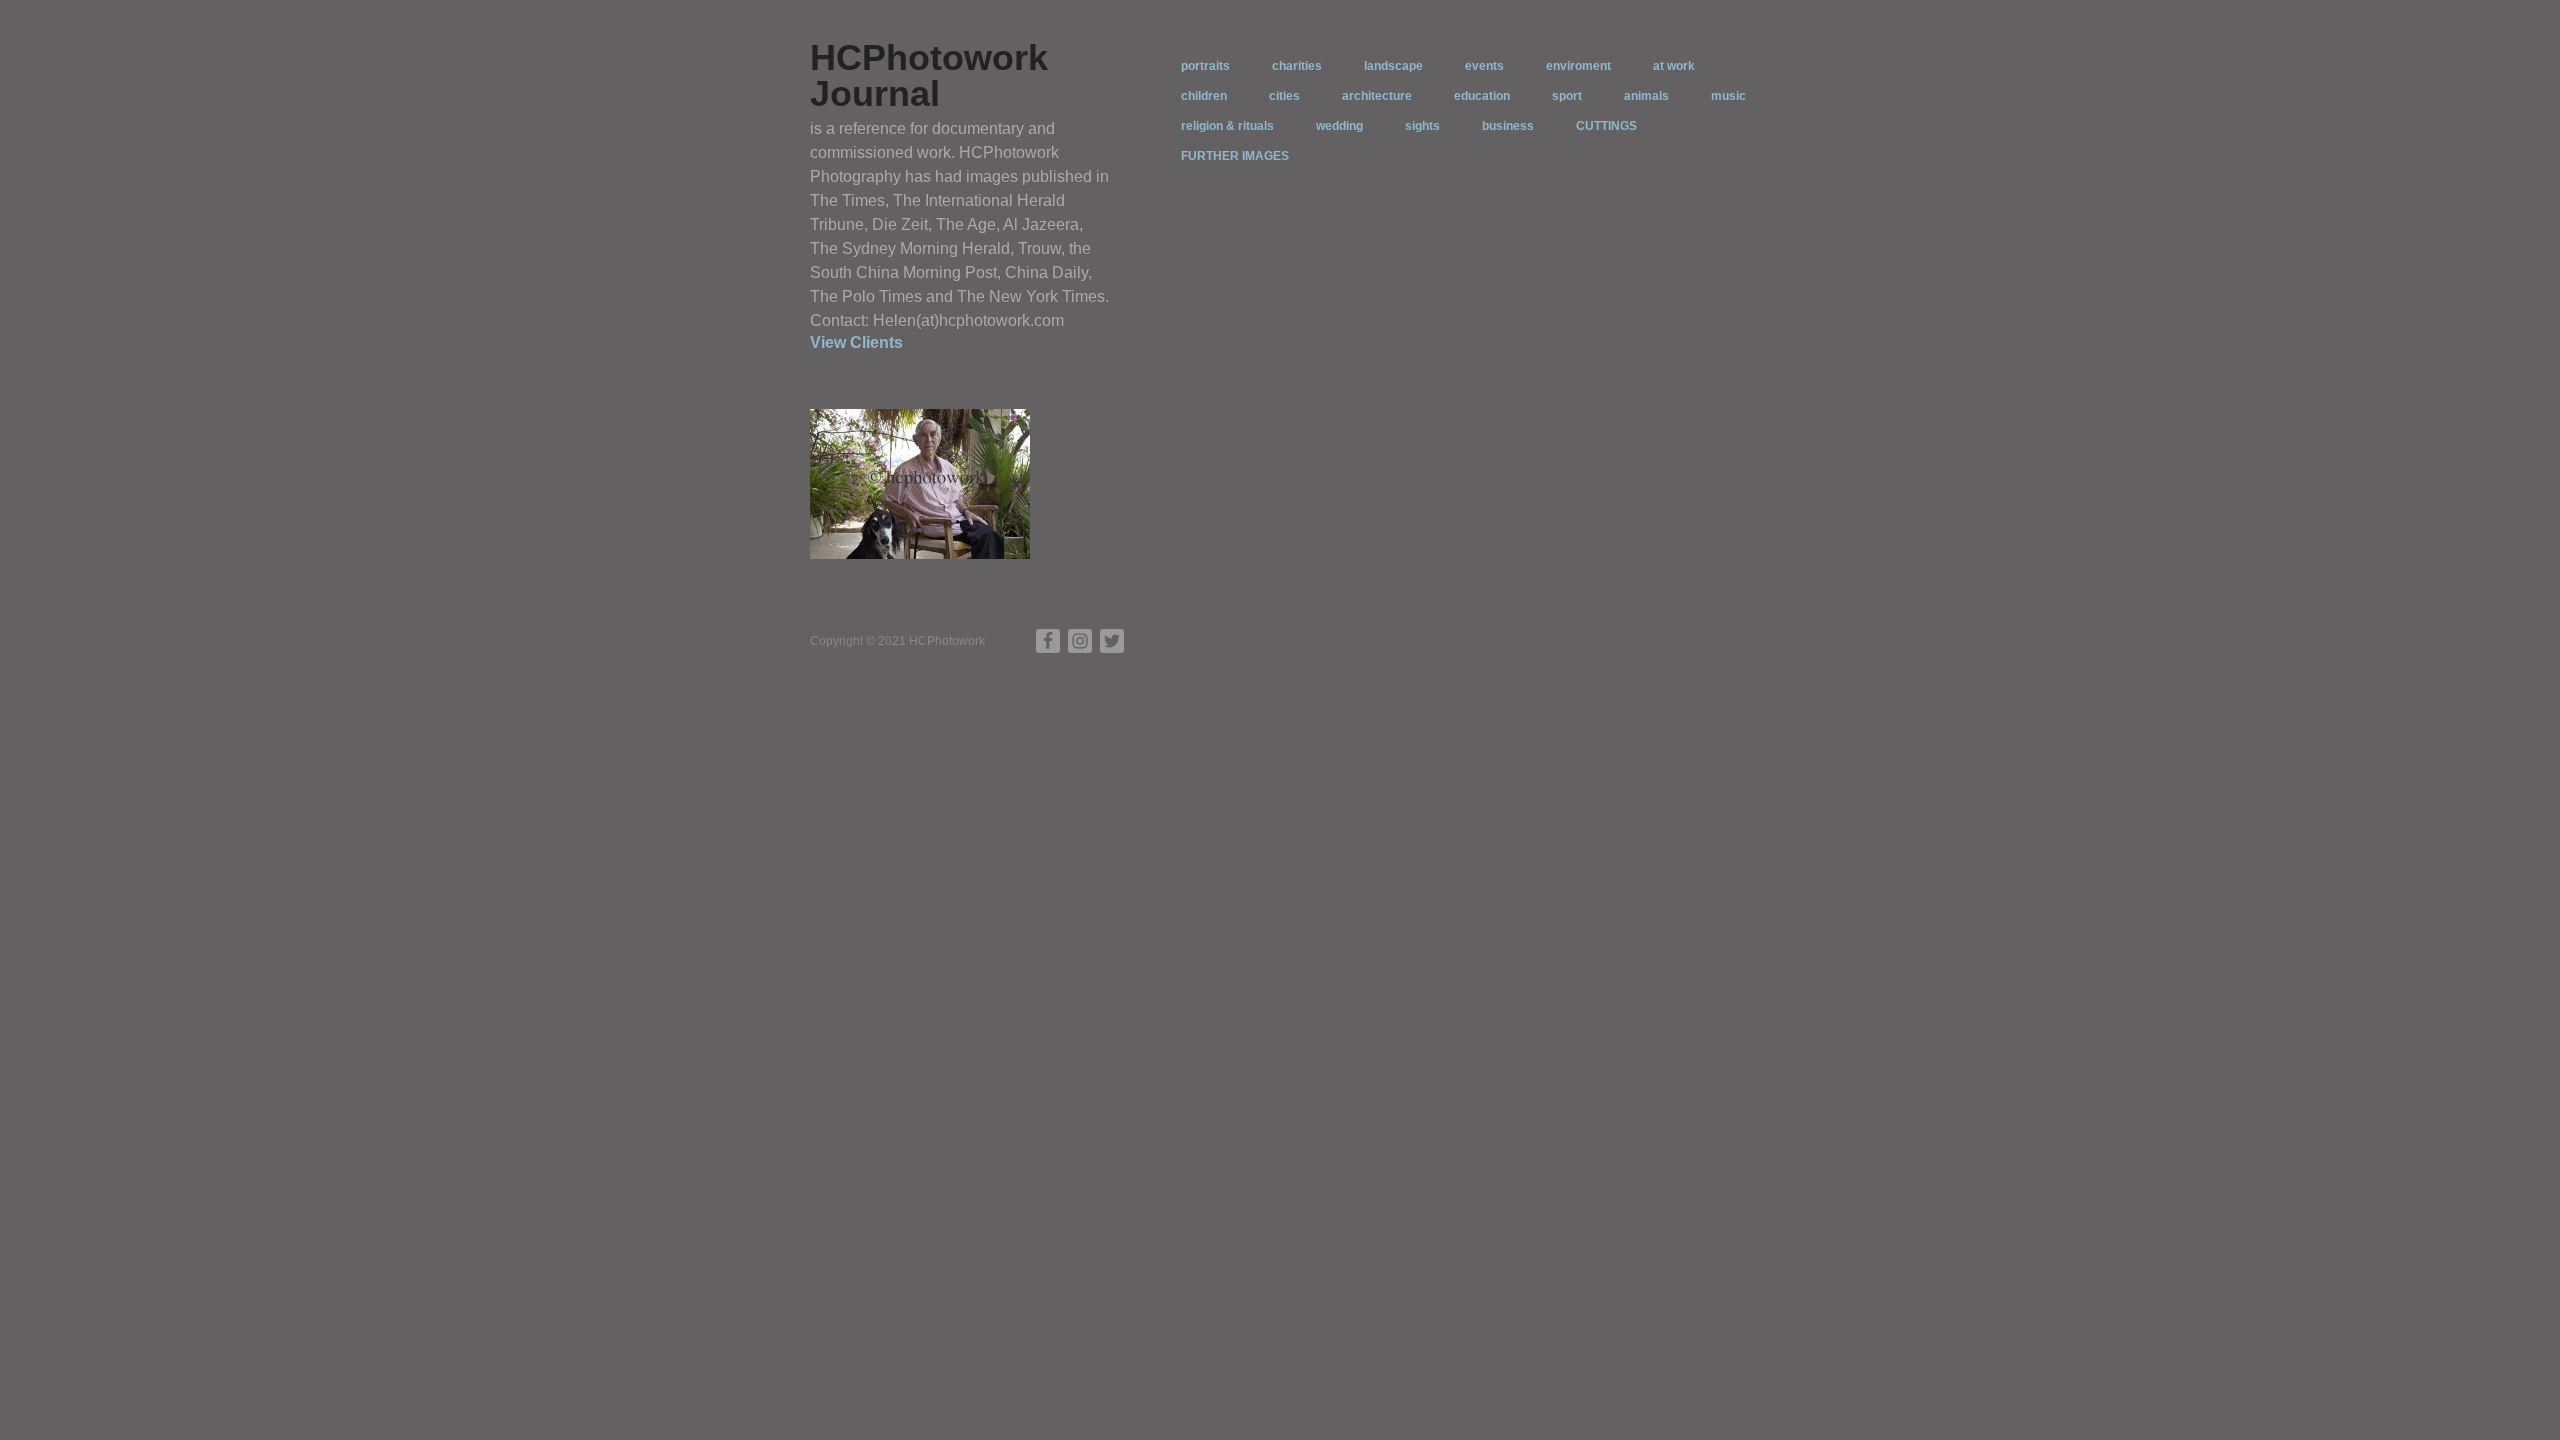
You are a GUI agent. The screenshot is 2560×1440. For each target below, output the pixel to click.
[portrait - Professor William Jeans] (920, 483)
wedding (1339, 126)
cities (1284, 96)
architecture (1377, 96)
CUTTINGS (1606, 126)
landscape (1393, 66)
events (1484, 66)
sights (1422, 126)
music (1728, 96)
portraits (1205, 66)
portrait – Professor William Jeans (923, 531)
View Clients (856, 342)
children (1204, 96)
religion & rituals (1227, 126)
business (1508, 126)
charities (1297, 66)
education (1482, 96)
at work (1674, 66)
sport (1567, 96)
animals (1646, 96)
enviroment (1578, 66)
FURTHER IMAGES (1235, 156)
